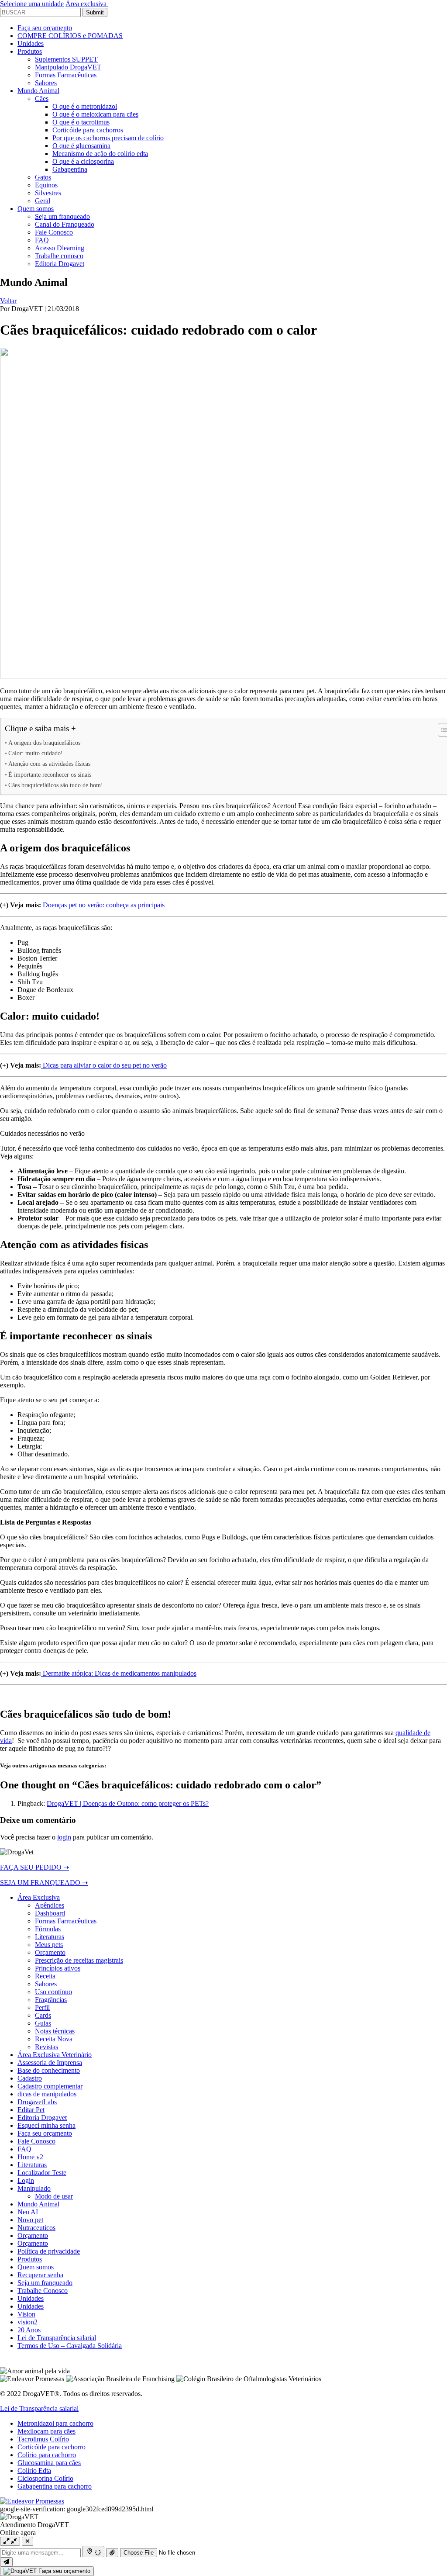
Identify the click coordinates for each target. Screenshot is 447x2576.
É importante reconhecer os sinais (50, 775)
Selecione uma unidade (32, 4)
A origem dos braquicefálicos (44, 743)
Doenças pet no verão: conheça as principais (103, 905)
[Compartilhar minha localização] (93, 2552)
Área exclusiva (87, 4)
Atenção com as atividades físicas (49, 764)
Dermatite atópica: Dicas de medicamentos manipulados (119, 1673)
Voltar (8, 301)
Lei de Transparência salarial (39, 2408)
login (64, 1837)
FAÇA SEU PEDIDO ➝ (34, 1867)
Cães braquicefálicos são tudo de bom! (56, 785)
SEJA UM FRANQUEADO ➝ (44, 1883)
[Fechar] (28, 2541)
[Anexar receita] (112, 2553)
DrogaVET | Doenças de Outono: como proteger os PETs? (128, 1803)
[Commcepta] (32, 2501)
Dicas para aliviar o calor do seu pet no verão (104, 1065)
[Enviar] (6, 2562)
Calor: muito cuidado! (36, 753)
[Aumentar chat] (10, 2541)
